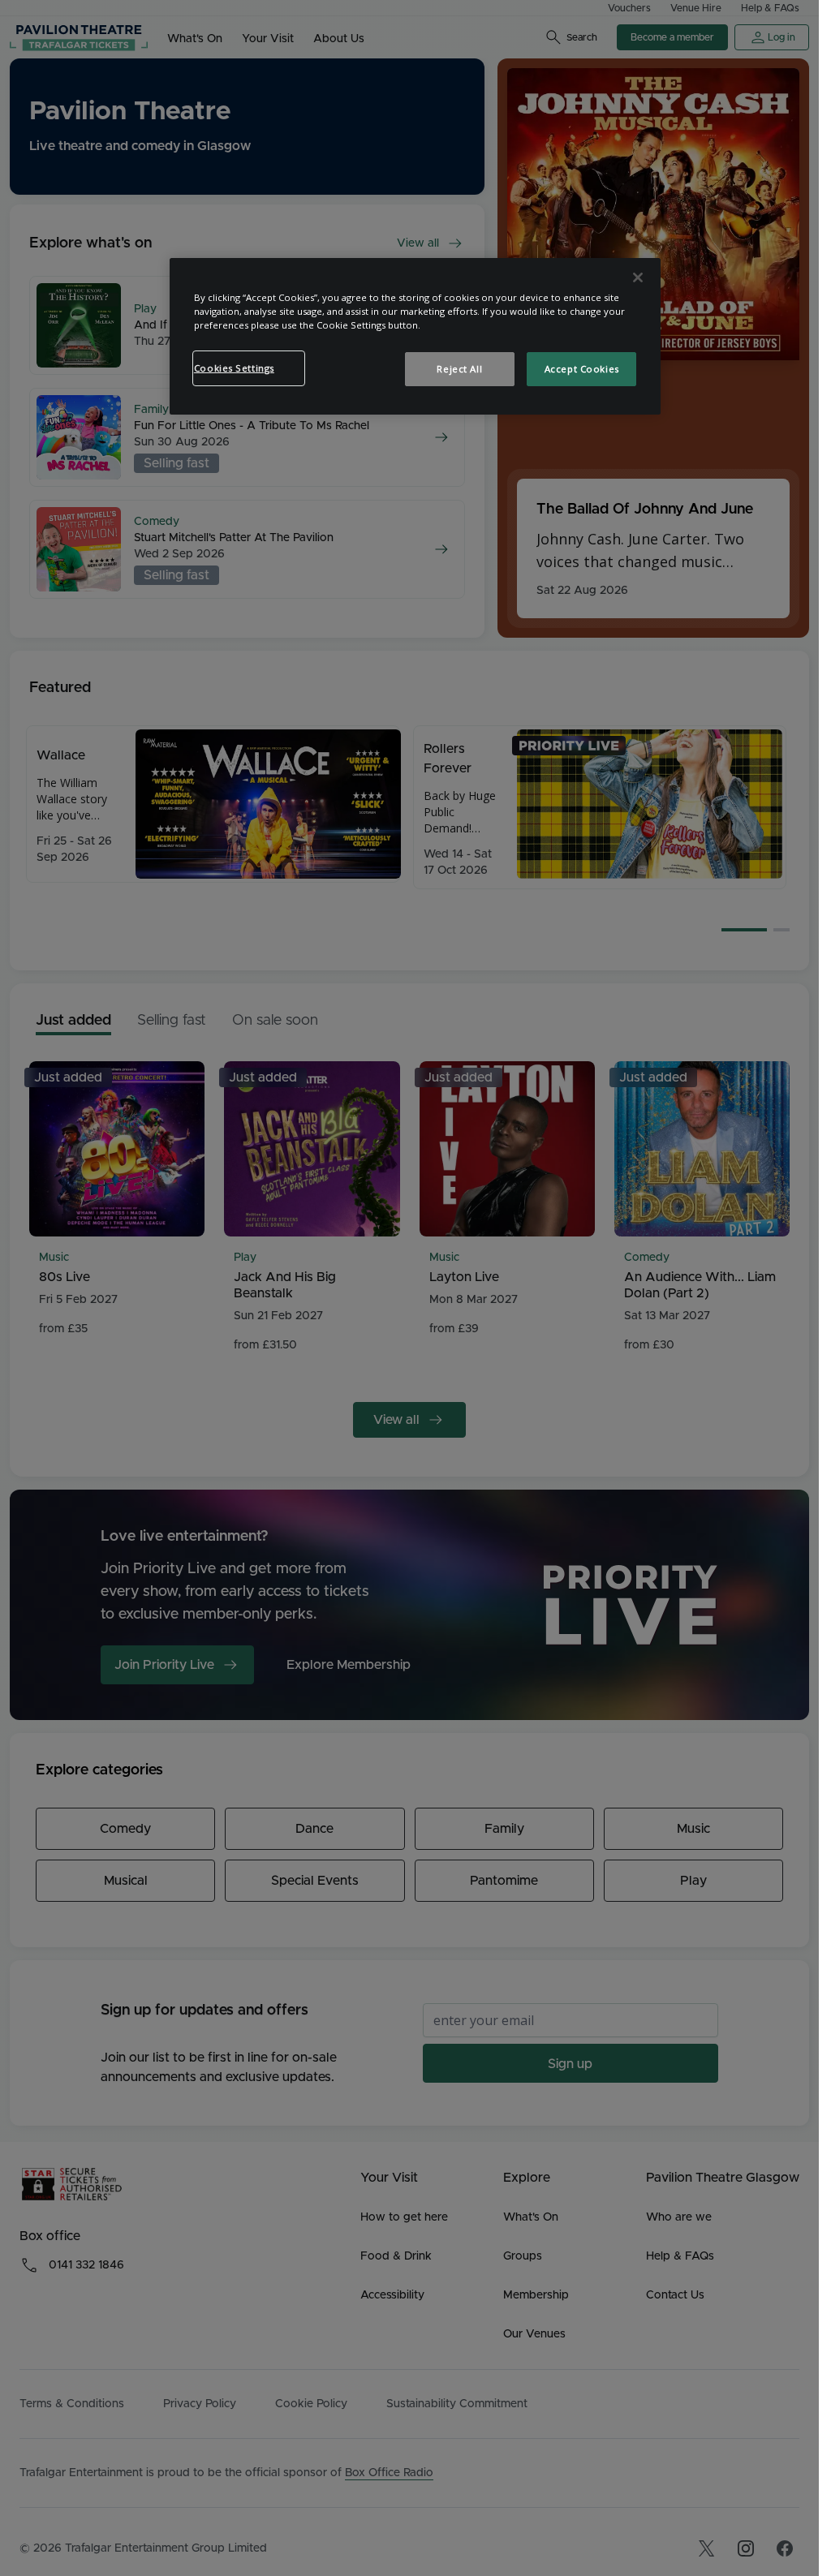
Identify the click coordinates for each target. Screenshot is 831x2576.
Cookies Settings (234, 368)
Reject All (459, 369)
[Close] (638, 277)
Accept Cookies (582, 369)
